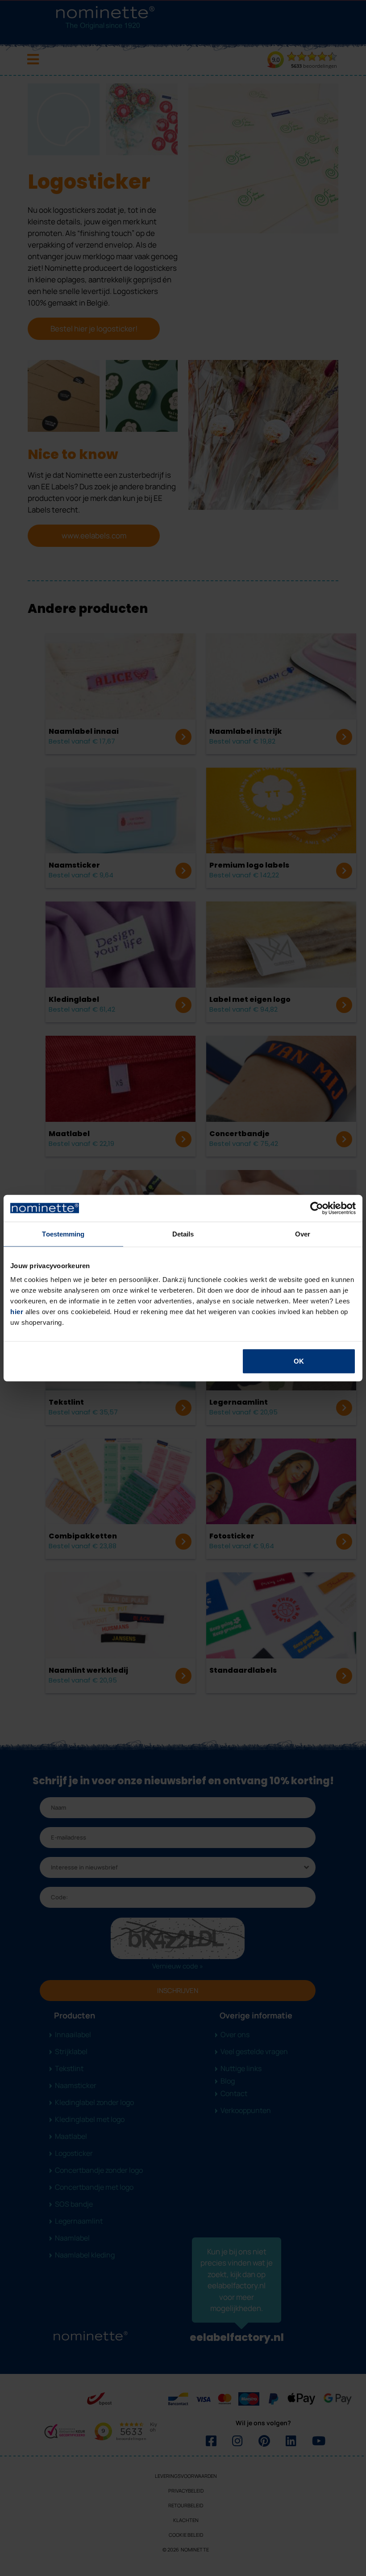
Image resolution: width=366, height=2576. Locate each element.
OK (299, 1361)
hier (17, 1312)
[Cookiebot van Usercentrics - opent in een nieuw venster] (317, 1208)
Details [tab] (183, 1234)
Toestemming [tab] (63, 1234)
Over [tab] (303, 1234)
